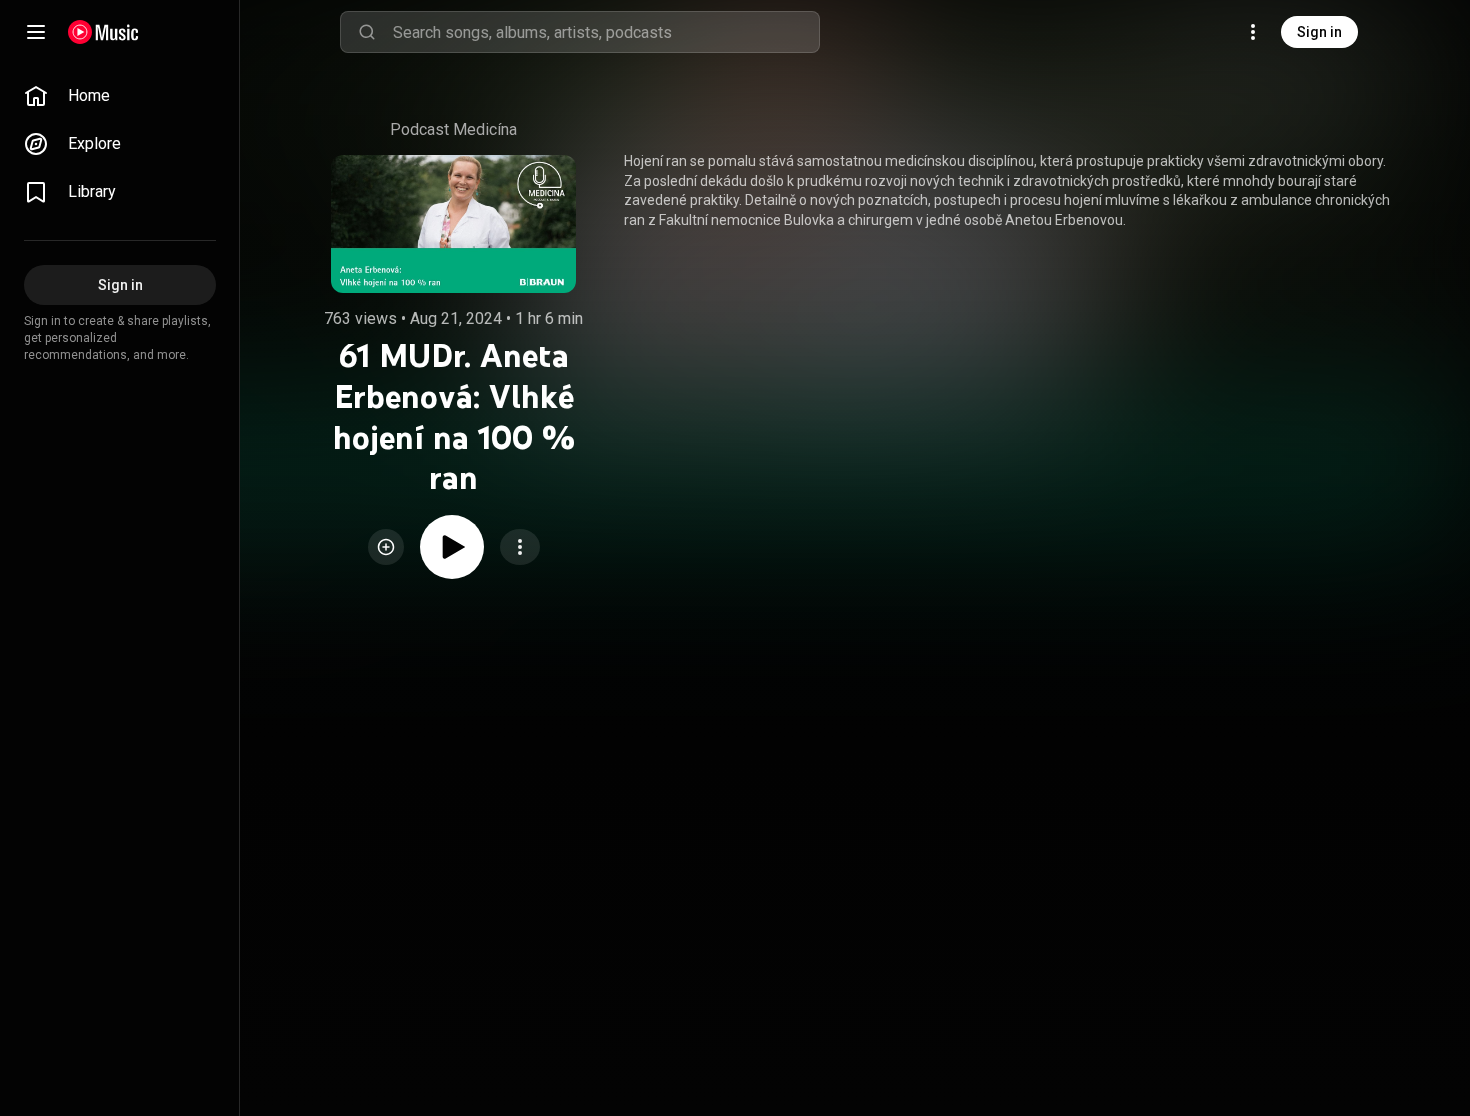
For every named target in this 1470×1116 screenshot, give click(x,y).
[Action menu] (520, 547)
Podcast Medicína (453, 129)
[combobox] (606, 32)
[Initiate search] (367, 32)
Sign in (1319, 32)
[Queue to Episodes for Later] (386, 547)
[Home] (103, 32)
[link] (120, 96)
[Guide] (36, 32)
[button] (386, 547)
